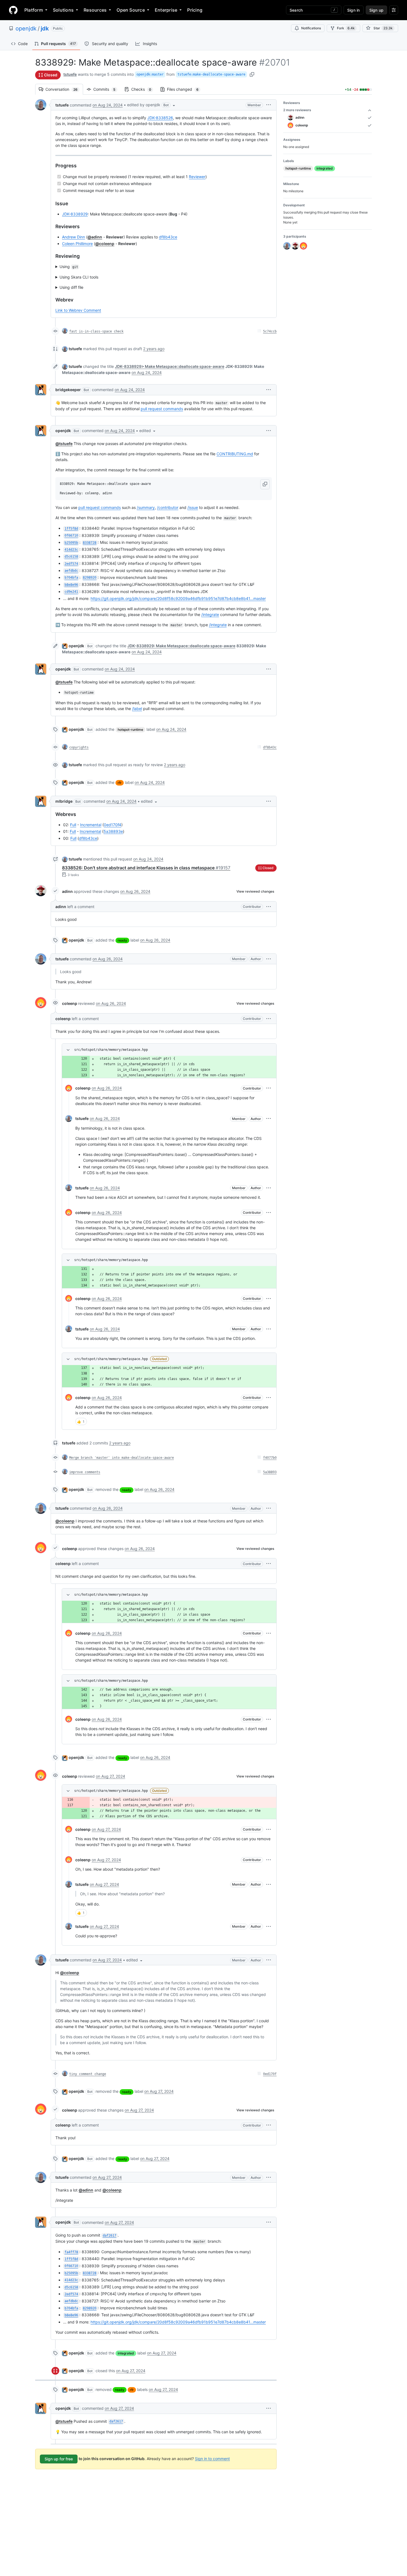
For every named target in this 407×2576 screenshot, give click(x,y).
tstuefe (70, 74)
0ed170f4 (113, 825)
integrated (126, 2353)
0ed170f (270, 2074)
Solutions (63, 10)
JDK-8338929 (75, 214)
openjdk (26, 28)
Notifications (311, 28)
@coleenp (105, 244)
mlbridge (64, 801)
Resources (95, 10)
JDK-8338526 (160, 118)
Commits (107, 89)
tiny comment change (88, 2074)
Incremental (91, 825)
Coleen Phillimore (77, 244)
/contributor (168, 507)
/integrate (210, 614)
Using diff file (71, 287)
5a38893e (113, 831)
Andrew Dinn (74, 237)
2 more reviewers (297, 110)
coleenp (70, 1003)
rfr (120, 783)
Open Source (131, 10)
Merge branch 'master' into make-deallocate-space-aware (122, 1458)
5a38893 (270, 1472)
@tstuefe (64, 444)
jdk (45, 28)
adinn (67, 891)
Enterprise (166, 10)
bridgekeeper (68, 390)
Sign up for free (59, 2459)
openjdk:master (150, 74)
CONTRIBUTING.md (235, 454)
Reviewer (197, 177)
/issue (193, 507)
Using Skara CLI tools (79, 277)
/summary (146, 507)
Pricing (195, 10)
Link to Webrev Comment (78, 310)
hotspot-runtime (130, 730)
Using (69, 267)
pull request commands (162, 409)
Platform (34, 10)
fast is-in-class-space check (96, 331)
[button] (152, 105)
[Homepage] (13, 10)
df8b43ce (168, 237)
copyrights (79, 747)
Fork (346, 28)
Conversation (64, 89)
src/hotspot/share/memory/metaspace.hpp (111, 1050)
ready (122, 940)
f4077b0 (270, 1458)
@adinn (95, 237)
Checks (144, 89)
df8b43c (270, 747)
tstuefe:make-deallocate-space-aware (211, 74)
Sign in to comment (212, 2458)
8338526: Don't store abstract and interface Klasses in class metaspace (146, 868)
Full (73, 825)
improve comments (85, 1472)
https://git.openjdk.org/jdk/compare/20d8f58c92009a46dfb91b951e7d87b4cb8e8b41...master (178, 598)
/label (137, 709)
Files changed (186, 89)
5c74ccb (270, 331)
